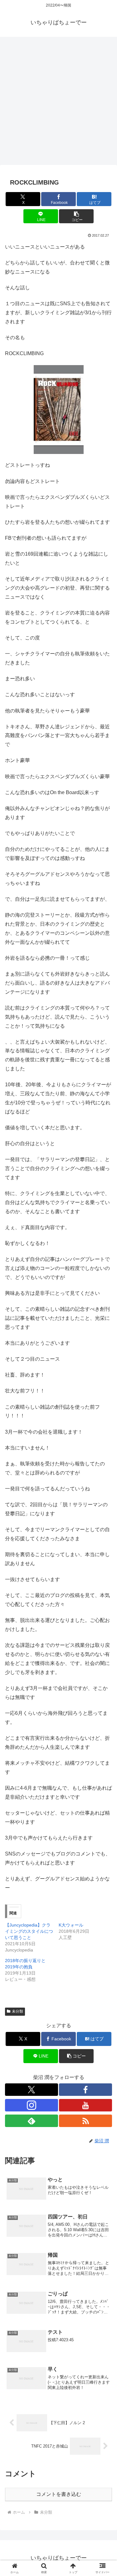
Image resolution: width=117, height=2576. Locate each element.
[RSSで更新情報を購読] (85, 2121)
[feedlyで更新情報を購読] (32, 2121)
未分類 (17, 2011)
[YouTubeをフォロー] (85, 2105)
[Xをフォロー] (32, 2090)
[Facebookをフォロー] (85, 2090)
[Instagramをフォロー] (32, 2105)
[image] (59, 409)
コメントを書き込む (59, 2494)
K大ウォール (71, 1925)
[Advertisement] (58, 103)
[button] (76, 216)
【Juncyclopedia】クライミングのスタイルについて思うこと (29, 1931)
